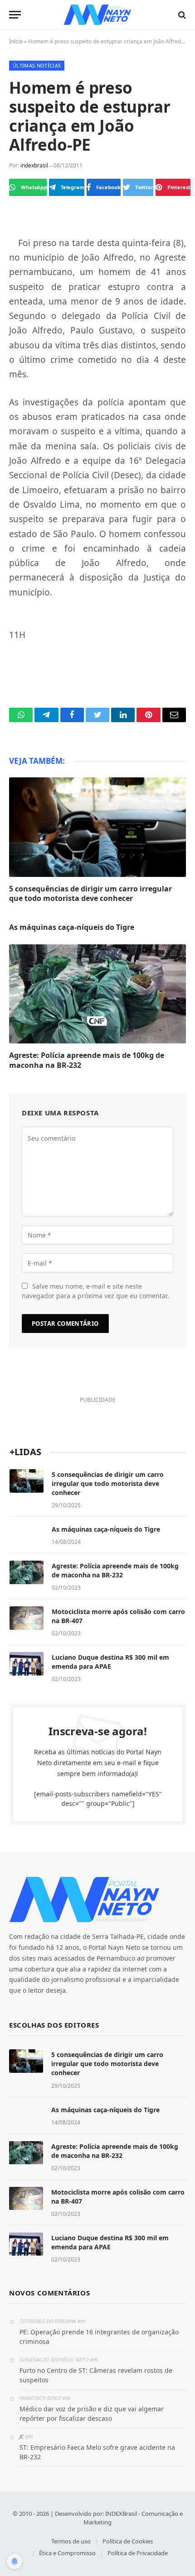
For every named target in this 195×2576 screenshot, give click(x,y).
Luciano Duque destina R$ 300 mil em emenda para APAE (110, 1662)
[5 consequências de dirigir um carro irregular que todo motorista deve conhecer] (97, 827)
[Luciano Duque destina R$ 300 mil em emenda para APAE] (27, 1664)
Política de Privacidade (138, 2553)
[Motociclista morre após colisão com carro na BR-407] (27, 1618)
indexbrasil (34, 165)
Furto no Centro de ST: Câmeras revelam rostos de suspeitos (96, 2375)
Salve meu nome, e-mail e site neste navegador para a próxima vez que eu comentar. (95, 1291)
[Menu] (15, 15)
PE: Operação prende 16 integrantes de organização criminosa (99, 2337)
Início (16, 41)
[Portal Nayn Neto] (98, 15)
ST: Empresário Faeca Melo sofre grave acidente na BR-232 (97, 2452)
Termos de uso (71, 2541)
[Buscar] (181, 15)
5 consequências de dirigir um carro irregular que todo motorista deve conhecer (90, 894)
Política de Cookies (128, 2541)
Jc (22, 2436)
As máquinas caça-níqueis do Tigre (72, 927)
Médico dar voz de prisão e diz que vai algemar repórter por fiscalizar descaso (92, 2414)
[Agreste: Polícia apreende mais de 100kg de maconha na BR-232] (97, 994)
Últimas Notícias (37, 65)
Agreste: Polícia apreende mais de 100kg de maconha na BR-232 (87, 1060)
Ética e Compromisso (67, 2553)
